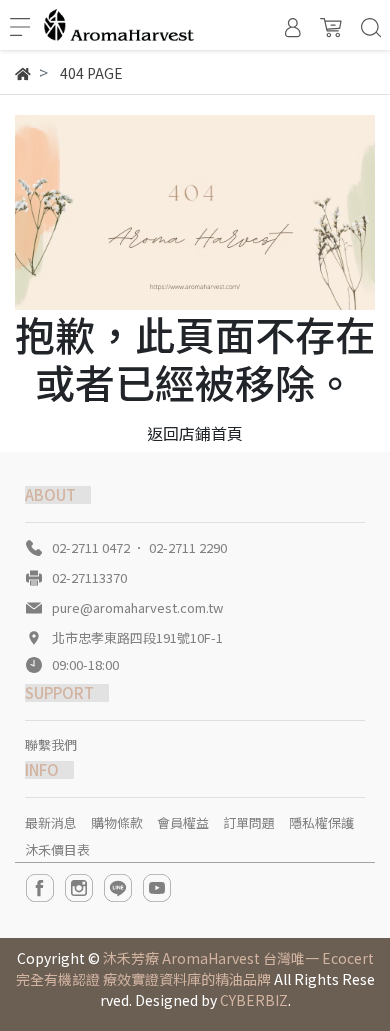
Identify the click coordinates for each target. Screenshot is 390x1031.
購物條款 (117, 822)
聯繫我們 (51, 744)
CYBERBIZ (254, 1000)
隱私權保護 (321, 822)
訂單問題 (249, 822)
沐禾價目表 (57, 849)
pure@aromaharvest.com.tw (137, 607)
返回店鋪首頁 (195, 433)
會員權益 (183, 822)
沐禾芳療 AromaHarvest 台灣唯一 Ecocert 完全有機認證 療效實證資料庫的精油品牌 (195, 968)
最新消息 (51, 822)
